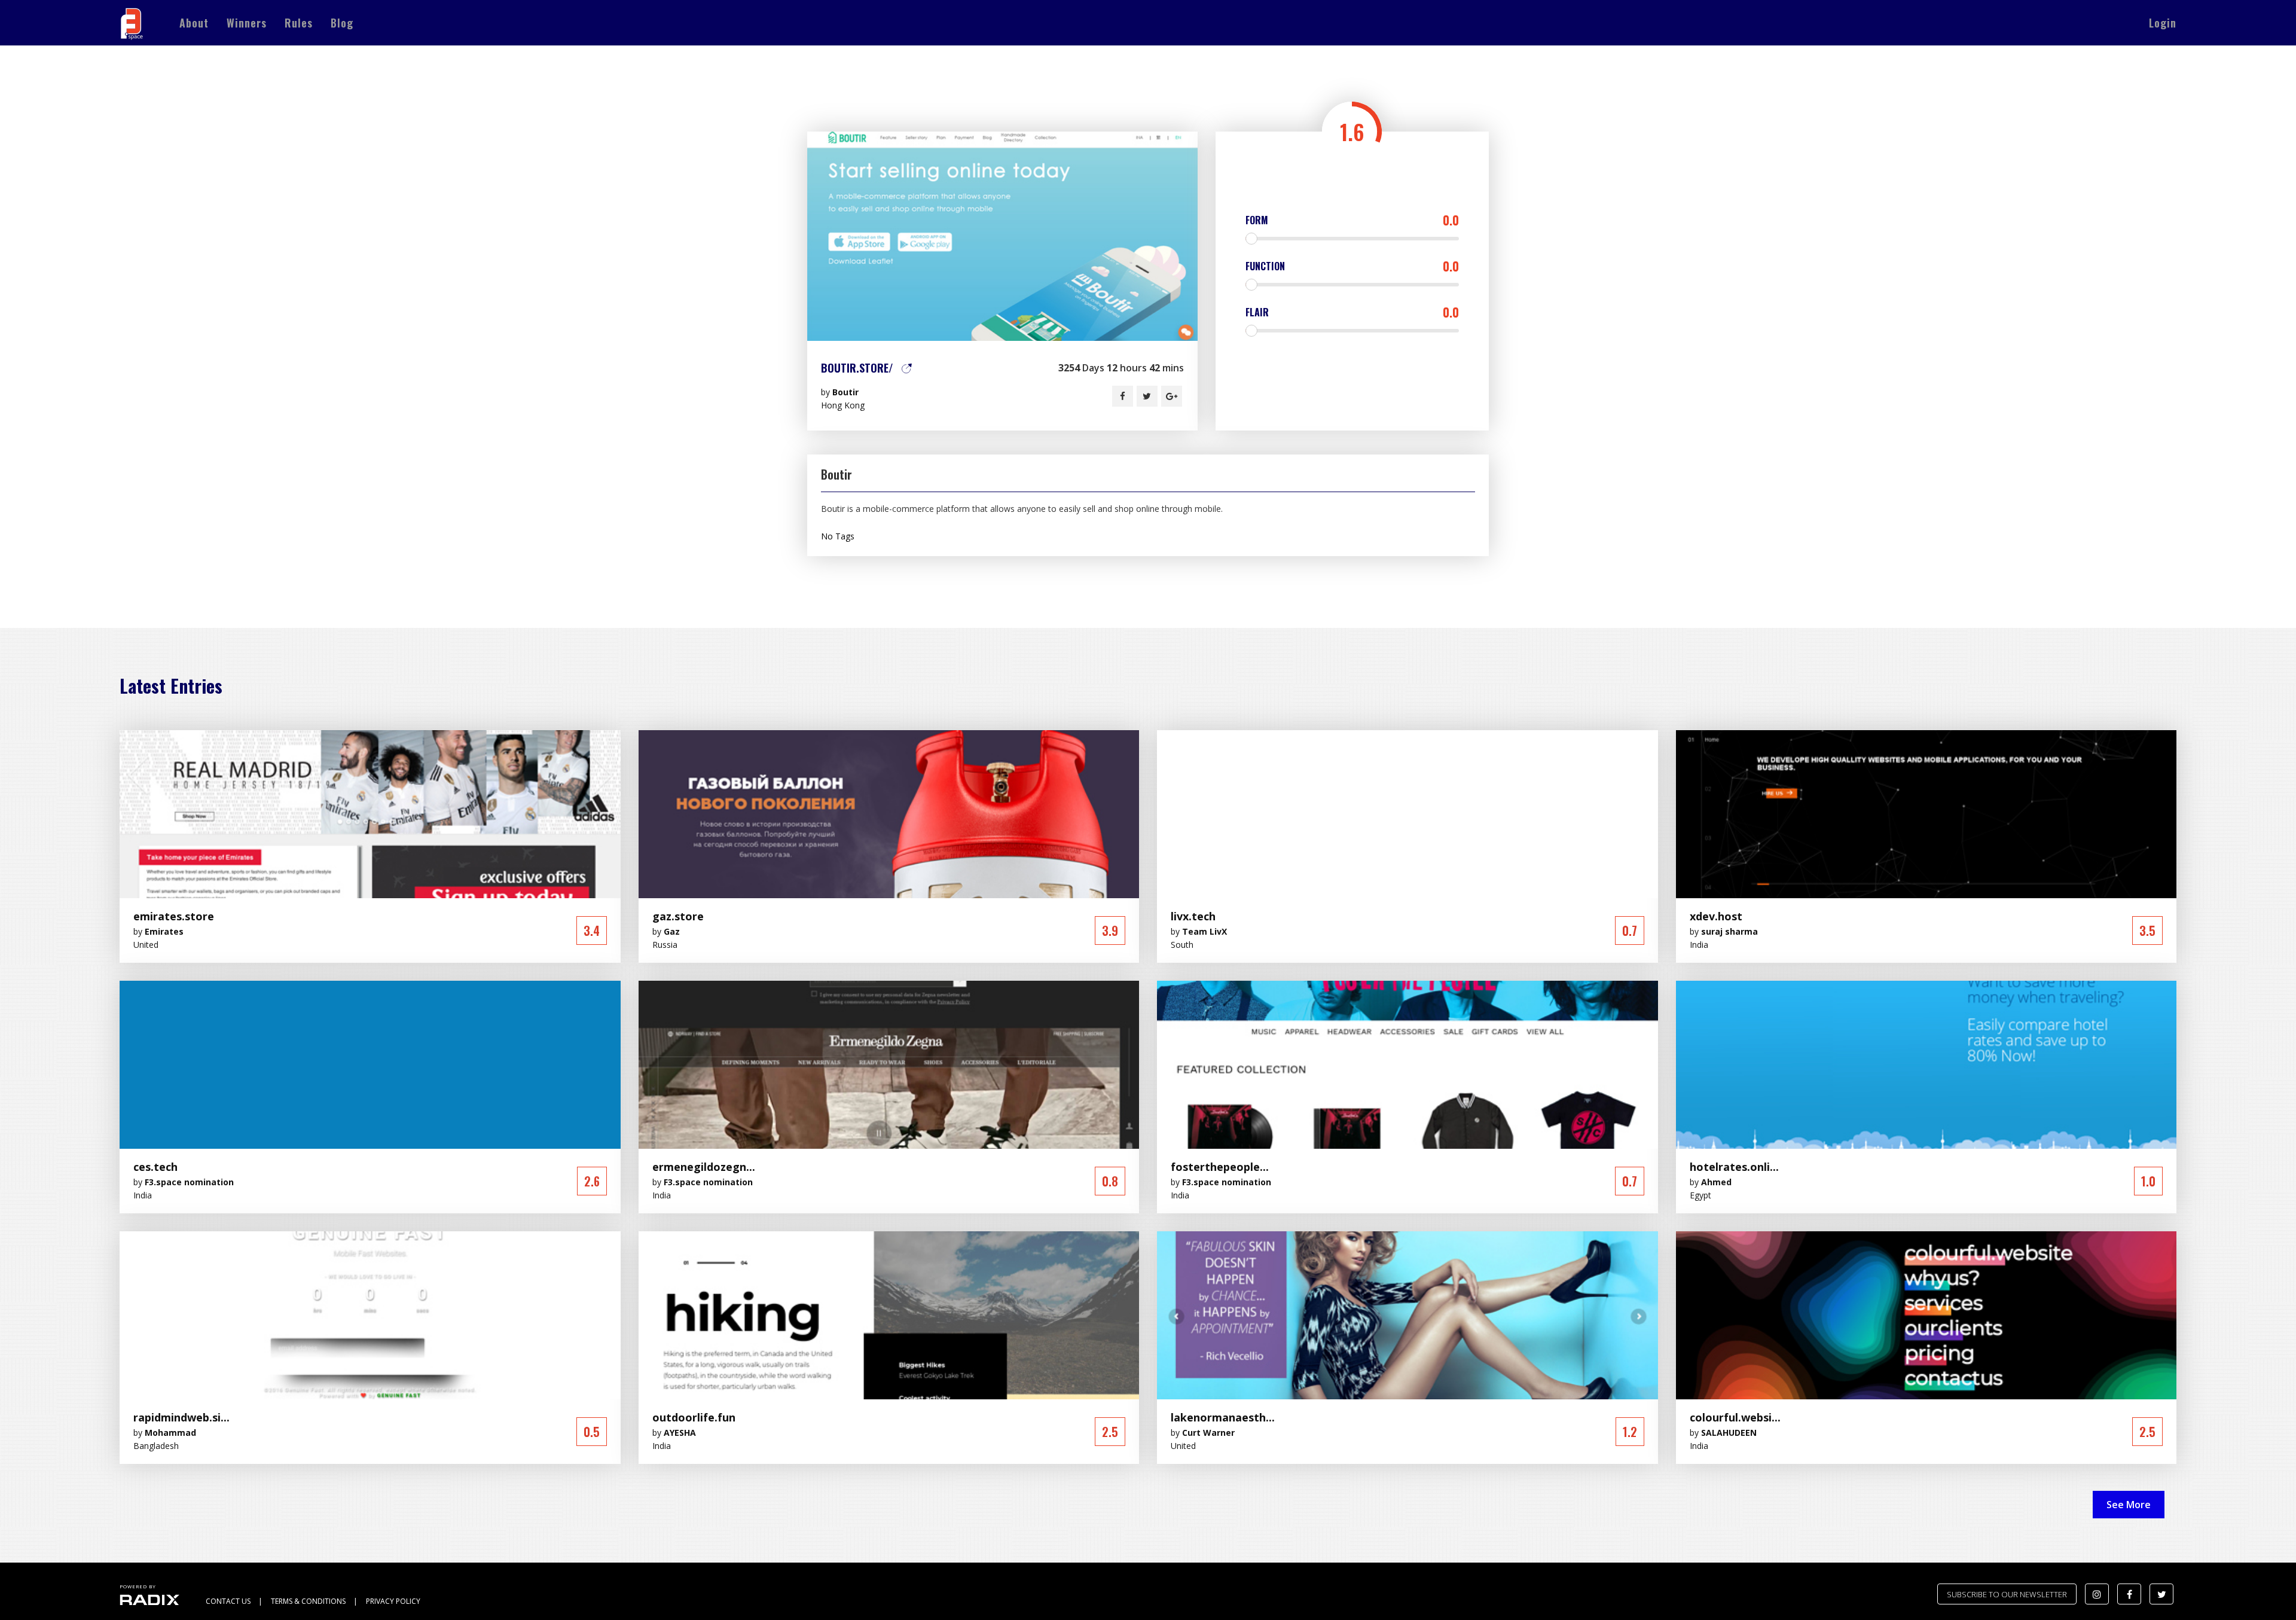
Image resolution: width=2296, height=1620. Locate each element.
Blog (342, 23)
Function (1352, 266)
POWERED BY (138, 1586)
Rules (299, 23)
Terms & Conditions (308, 1601)
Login (2163, 23)
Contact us (228, 1601)
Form (1352, 220)
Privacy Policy (393, 1601)
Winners (247, 23)
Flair (1352, 312)
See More (2129, 1505)
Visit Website (1002, 236)
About (194, 23)
